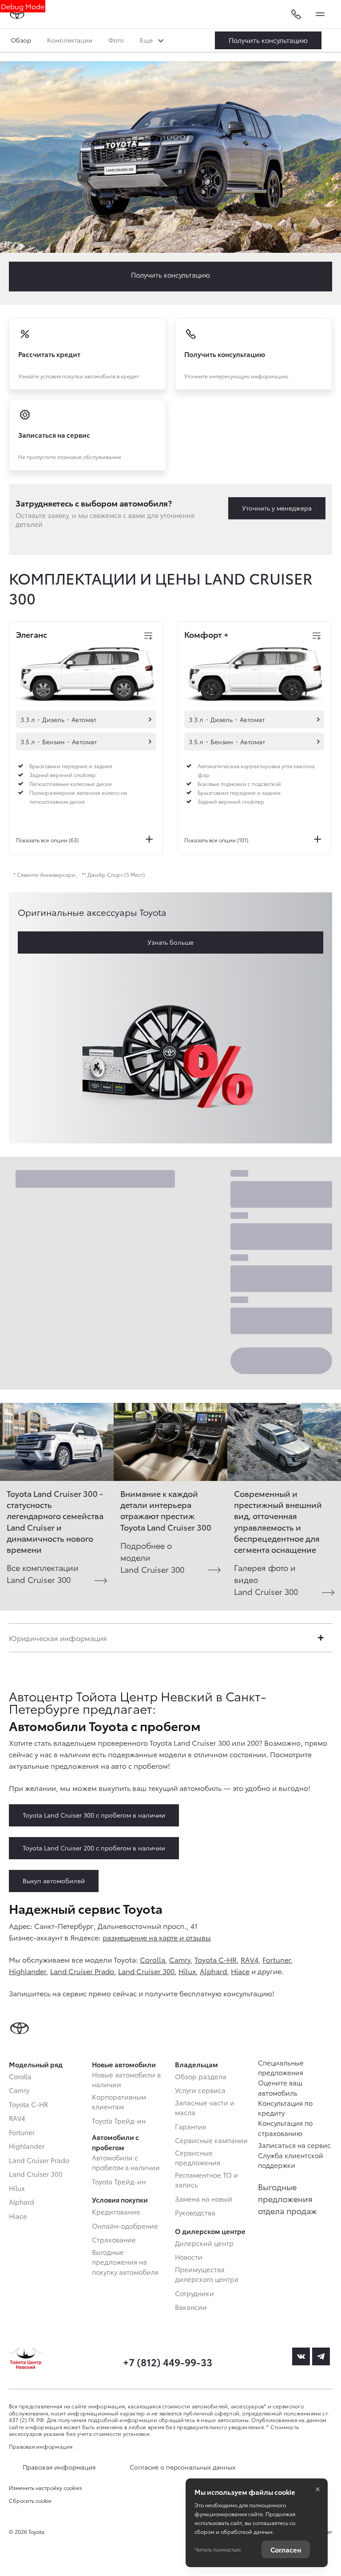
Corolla (153, 1959)
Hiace (240, 1971)
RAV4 (250, 1959)
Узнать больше (170, 942)
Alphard (213, 1971)
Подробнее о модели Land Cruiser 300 (152, 1557)
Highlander (28, 1971)
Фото (116, 40)
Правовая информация (41, 2446)
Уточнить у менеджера (277, 508)
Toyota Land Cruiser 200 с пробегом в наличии (94, 1848)
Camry (180, 1959)
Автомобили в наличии (150, 719)
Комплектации (70, 40)
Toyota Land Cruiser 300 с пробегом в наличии (94, 1815)
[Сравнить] (148, 636)
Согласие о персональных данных (182, 2467)
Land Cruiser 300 (146, 1971)
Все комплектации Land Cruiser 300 (43, 1573)
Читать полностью (218, 2549)
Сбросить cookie (30, 2501)
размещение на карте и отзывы (157, 1937)
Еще (147, 40)
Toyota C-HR (216, 1959)
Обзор (21, 40)
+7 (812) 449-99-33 (168, 2362)
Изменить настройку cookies (46, 2488)
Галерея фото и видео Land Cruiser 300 (266, 1579)
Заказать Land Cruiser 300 (268, 40)
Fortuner (277, 1959)
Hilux (187, 1971)
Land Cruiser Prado (82, 1971)
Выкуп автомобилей (54, 1881)
